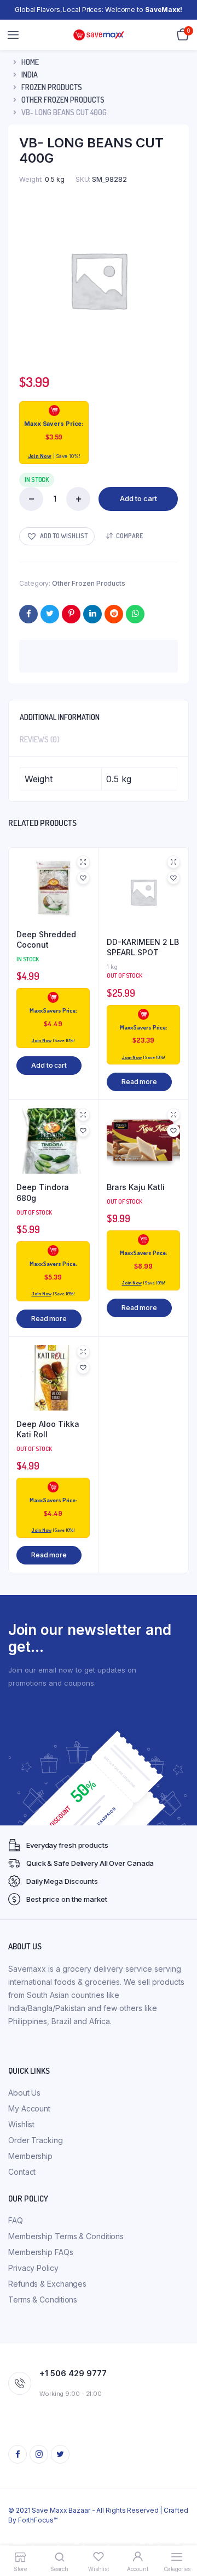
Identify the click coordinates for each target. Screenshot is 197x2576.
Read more (139, 1082)
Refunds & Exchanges (47, 2284)
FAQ (16, 2220)
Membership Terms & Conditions (66, 2236)
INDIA (30, 75)
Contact (22, 2172)
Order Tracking (36, 2140)
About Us (24, 2093)
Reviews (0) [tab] (40, 739)
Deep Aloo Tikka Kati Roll (48, 1429)
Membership (30, 2156)
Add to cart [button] (49, 1065)
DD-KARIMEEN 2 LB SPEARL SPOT (143, 947)
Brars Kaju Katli (136, 1187)
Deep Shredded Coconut (46, 940)
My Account (29, 2108)
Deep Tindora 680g (43, 1192)
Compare (129, 536)
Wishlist (21, 2124)
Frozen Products (52, 87)
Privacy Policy (33, 2268)
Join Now (40, 456)
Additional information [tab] (60, 717)
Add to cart (138, 498)
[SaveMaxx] (99, 35)
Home (30, 62)
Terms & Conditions (43, 2300)
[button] (57, 536)
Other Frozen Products (63, 100)
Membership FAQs (41, 2252)
